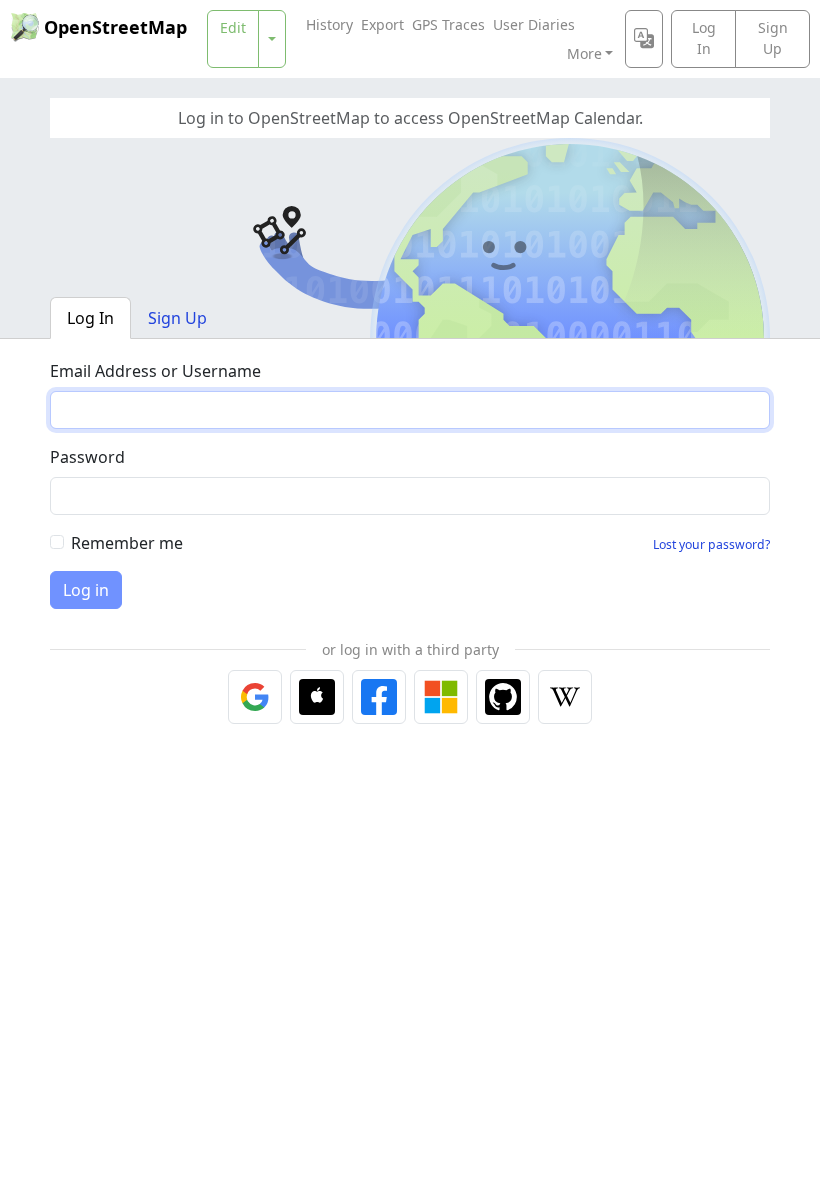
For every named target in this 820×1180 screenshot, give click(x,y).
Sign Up (773, 38)
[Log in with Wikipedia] (565, 697)
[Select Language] (644, 39)
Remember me (127, 543)
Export (382, 24)
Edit (233, 27)
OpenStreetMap (115, 27)
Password (87, 457)
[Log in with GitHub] (503, 697)
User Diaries (534, 24)
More (584, 53)
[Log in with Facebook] (379, 697)
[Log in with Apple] (317, 697)
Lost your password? (711, 544)
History (329, 24)
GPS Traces (448, 24)
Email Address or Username (155, 371)
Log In (704, 38)
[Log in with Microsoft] (441, 697)
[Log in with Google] (255, 697)
